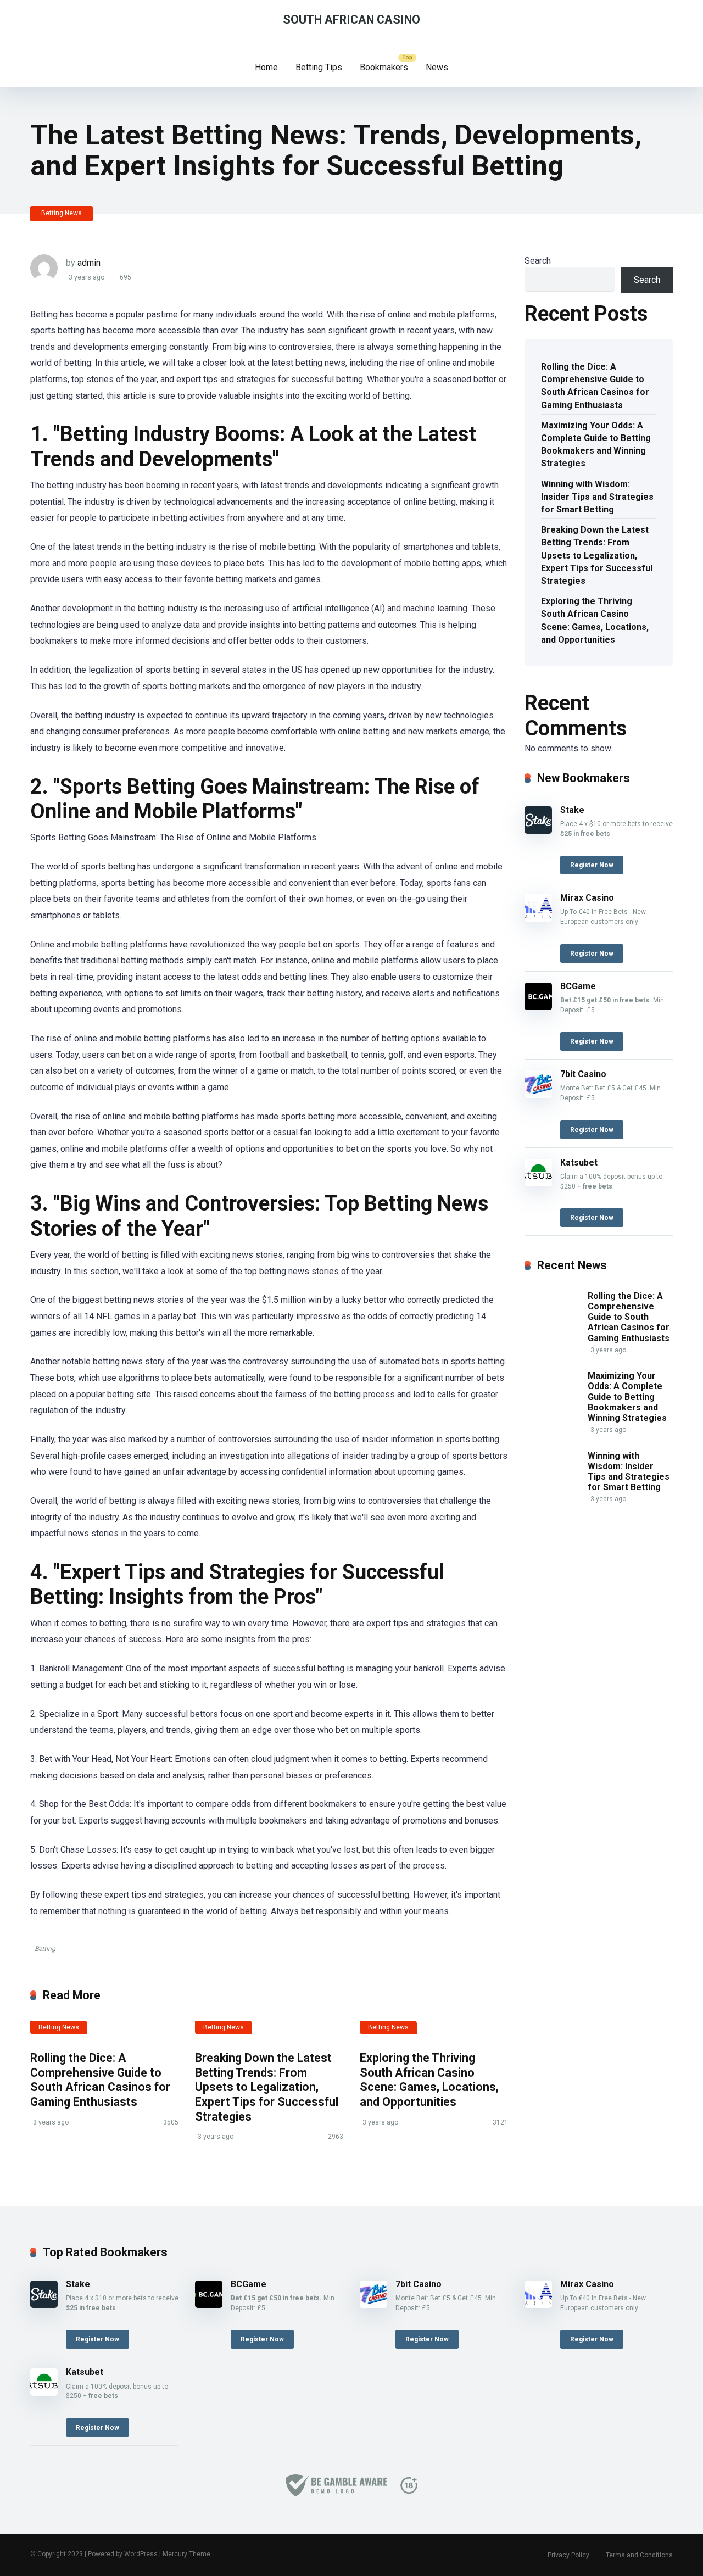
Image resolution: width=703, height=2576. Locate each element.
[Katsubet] (538, 1183)
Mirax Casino (587, 898)
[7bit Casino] (538, 1095)
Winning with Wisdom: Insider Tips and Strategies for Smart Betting (597, 497)
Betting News (62, 213)
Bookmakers (384, 67)
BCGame (578, 986)
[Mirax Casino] (538, 919)
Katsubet (579, 1162)
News (437, 67)
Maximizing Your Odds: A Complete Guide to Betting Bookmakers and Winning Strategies (596, 445)
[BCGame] (538, 1007)
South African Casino (351, 19)
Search (538, 261)
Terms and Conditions (639, 2555)
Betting (45, 1949)
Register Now (592, 865)
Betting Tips (319, 67)
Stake (572, 810)
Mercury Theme (186, 2554)
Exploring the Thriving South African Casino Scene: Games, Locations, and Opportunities (429, 2080)
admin (89, 263)
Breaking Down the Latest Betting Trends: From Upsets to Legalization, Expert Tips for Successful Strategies (267, 2087)
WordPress (141, 2554)
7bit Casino (583, 1074)
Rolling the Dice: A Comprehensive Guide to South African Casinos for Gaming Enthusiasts (100, 2080)
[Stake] (538, 831)
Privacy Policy (568, 2555)
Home (266, 67)
